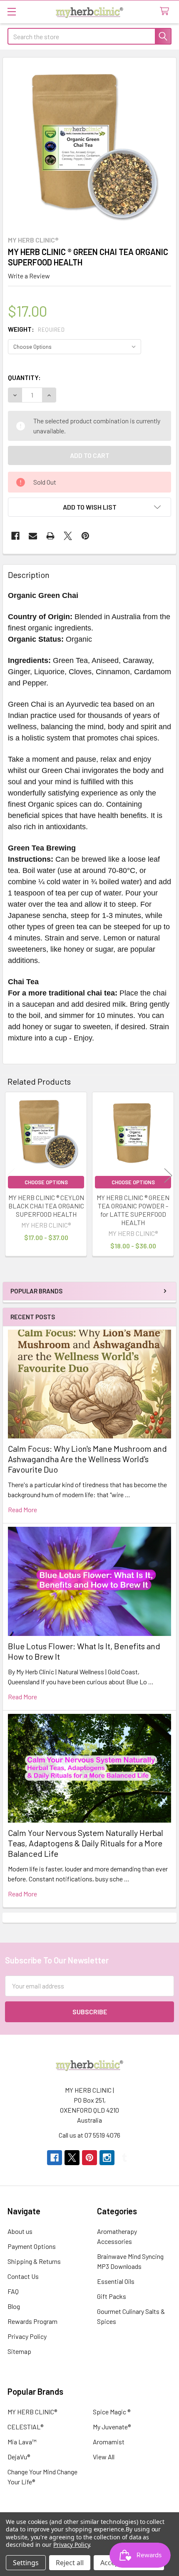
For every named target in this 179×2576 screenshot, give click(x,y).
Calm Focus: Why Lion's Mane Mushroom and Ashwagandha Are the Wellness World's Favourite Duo (87, 1459)
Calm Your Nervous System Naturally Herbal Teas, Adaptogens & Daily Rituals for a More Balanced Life (86, 1843)
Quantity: (24, 377)
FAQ (13, 2291)
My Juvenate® (112, 2427)
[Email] (33, 536)
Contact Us (23, 2276)
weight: (36, 329)
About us (20, 2231)
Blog (14, 2306)
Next (168, 1175)
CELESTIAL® (25, 2427)
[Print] (50, 536)
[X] (68, 536)
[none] (89, 144)
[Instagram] (107, 2158)
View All (104, 2457)
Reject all (70, 2563)
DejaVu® (19, 2457)
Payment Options (32, 2246)
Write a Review (29, 276)
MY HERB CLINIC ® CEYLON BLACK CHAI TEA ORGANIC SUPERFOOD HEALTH (46, 1206)
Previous (11, 1175)
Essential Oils (116, 2281)
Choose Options (46, 1182)
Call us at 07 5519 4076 (89, 2135)
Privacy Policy (27, 2336)
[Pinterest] (85, 536)
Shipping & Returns (34, 2261)
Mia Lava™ (22, 2442)
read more (22, 1509)
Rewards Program (32, 2321)
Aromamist (109, 2442)
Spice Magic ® (112, 2412)
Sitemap (19, 2351)
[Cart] (166, 11)
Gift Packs (112, 2296)
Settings (26, 2563)
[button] (89, 507)
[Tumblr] (124, 2158)
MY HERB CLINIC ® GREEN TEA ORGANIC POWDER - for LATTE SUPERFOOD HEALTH (133, 1210)
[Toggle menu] (11, 11)
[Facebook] (15, 536)
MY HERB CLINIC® (32, 2412)
